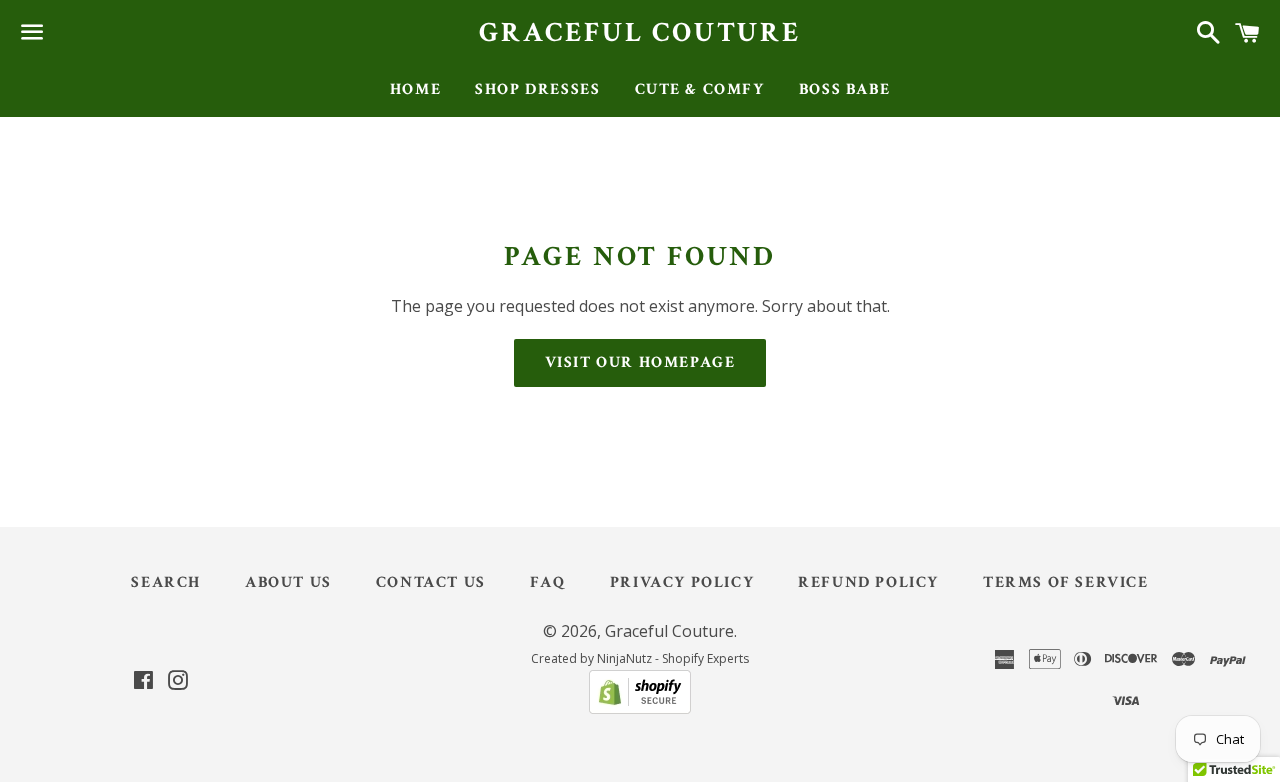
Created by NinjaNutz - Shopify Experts (640, 658)
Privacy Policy (682, 582)
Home (415, 89)
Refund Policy (868, 582)
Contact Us (431, 582)
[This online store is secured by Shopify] (640, 708)
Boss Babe (844, 89)
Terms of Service (1066, 582)
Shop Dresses (537, 89)
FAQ (548, 582)
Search (166, 582)
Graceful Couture (640, 32)
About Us (288, 582)
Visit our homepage (640, 362)
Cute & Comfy (700, 89)
